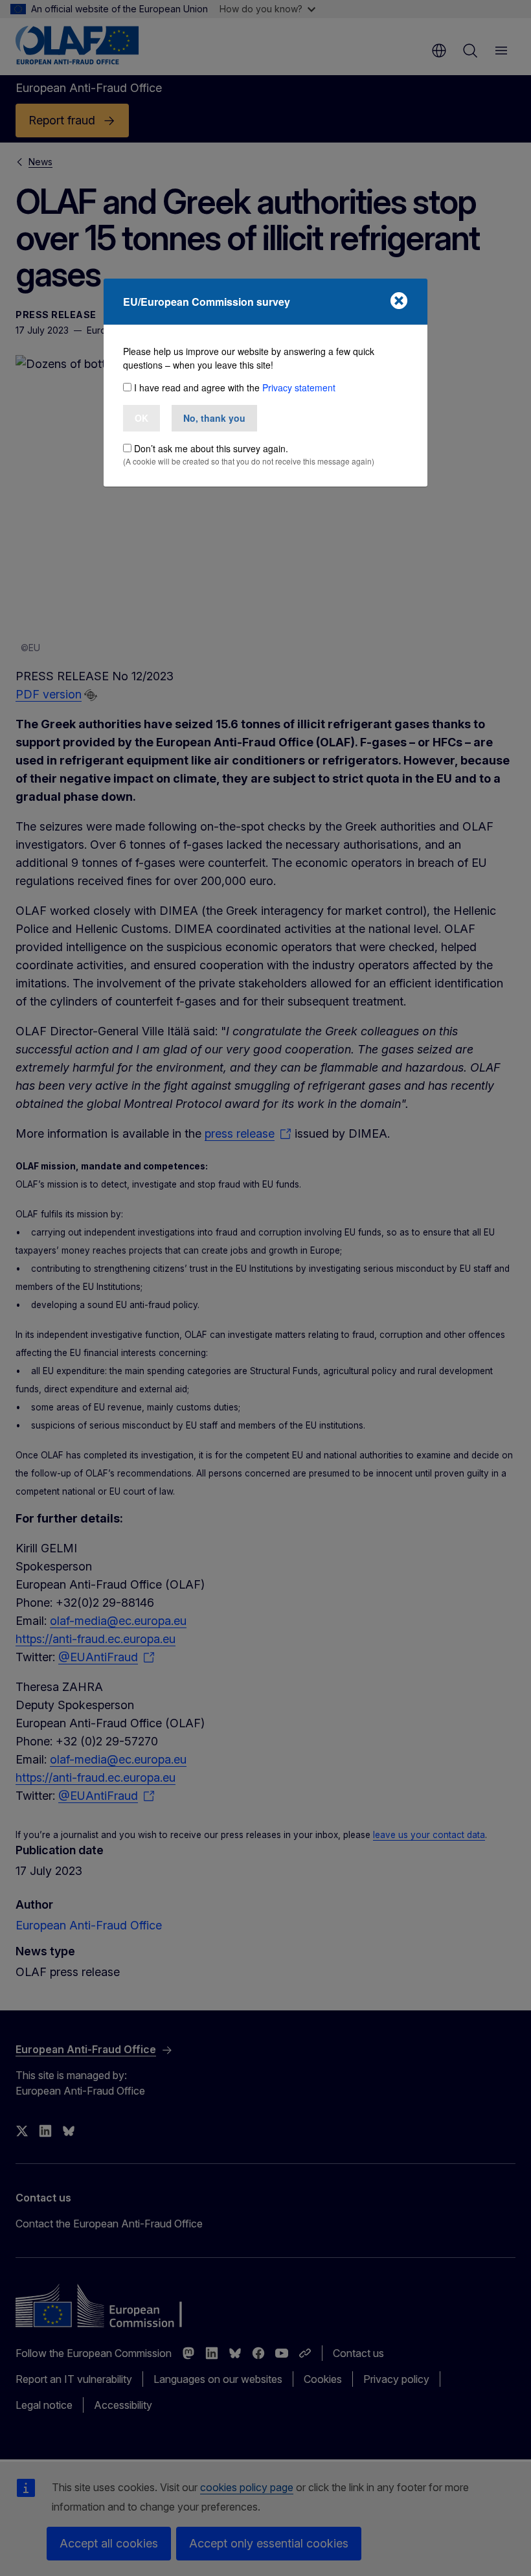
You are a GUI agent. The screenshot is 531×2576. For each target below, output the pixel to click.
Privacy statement (299, 387)
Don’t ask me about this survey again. (211, 448)
